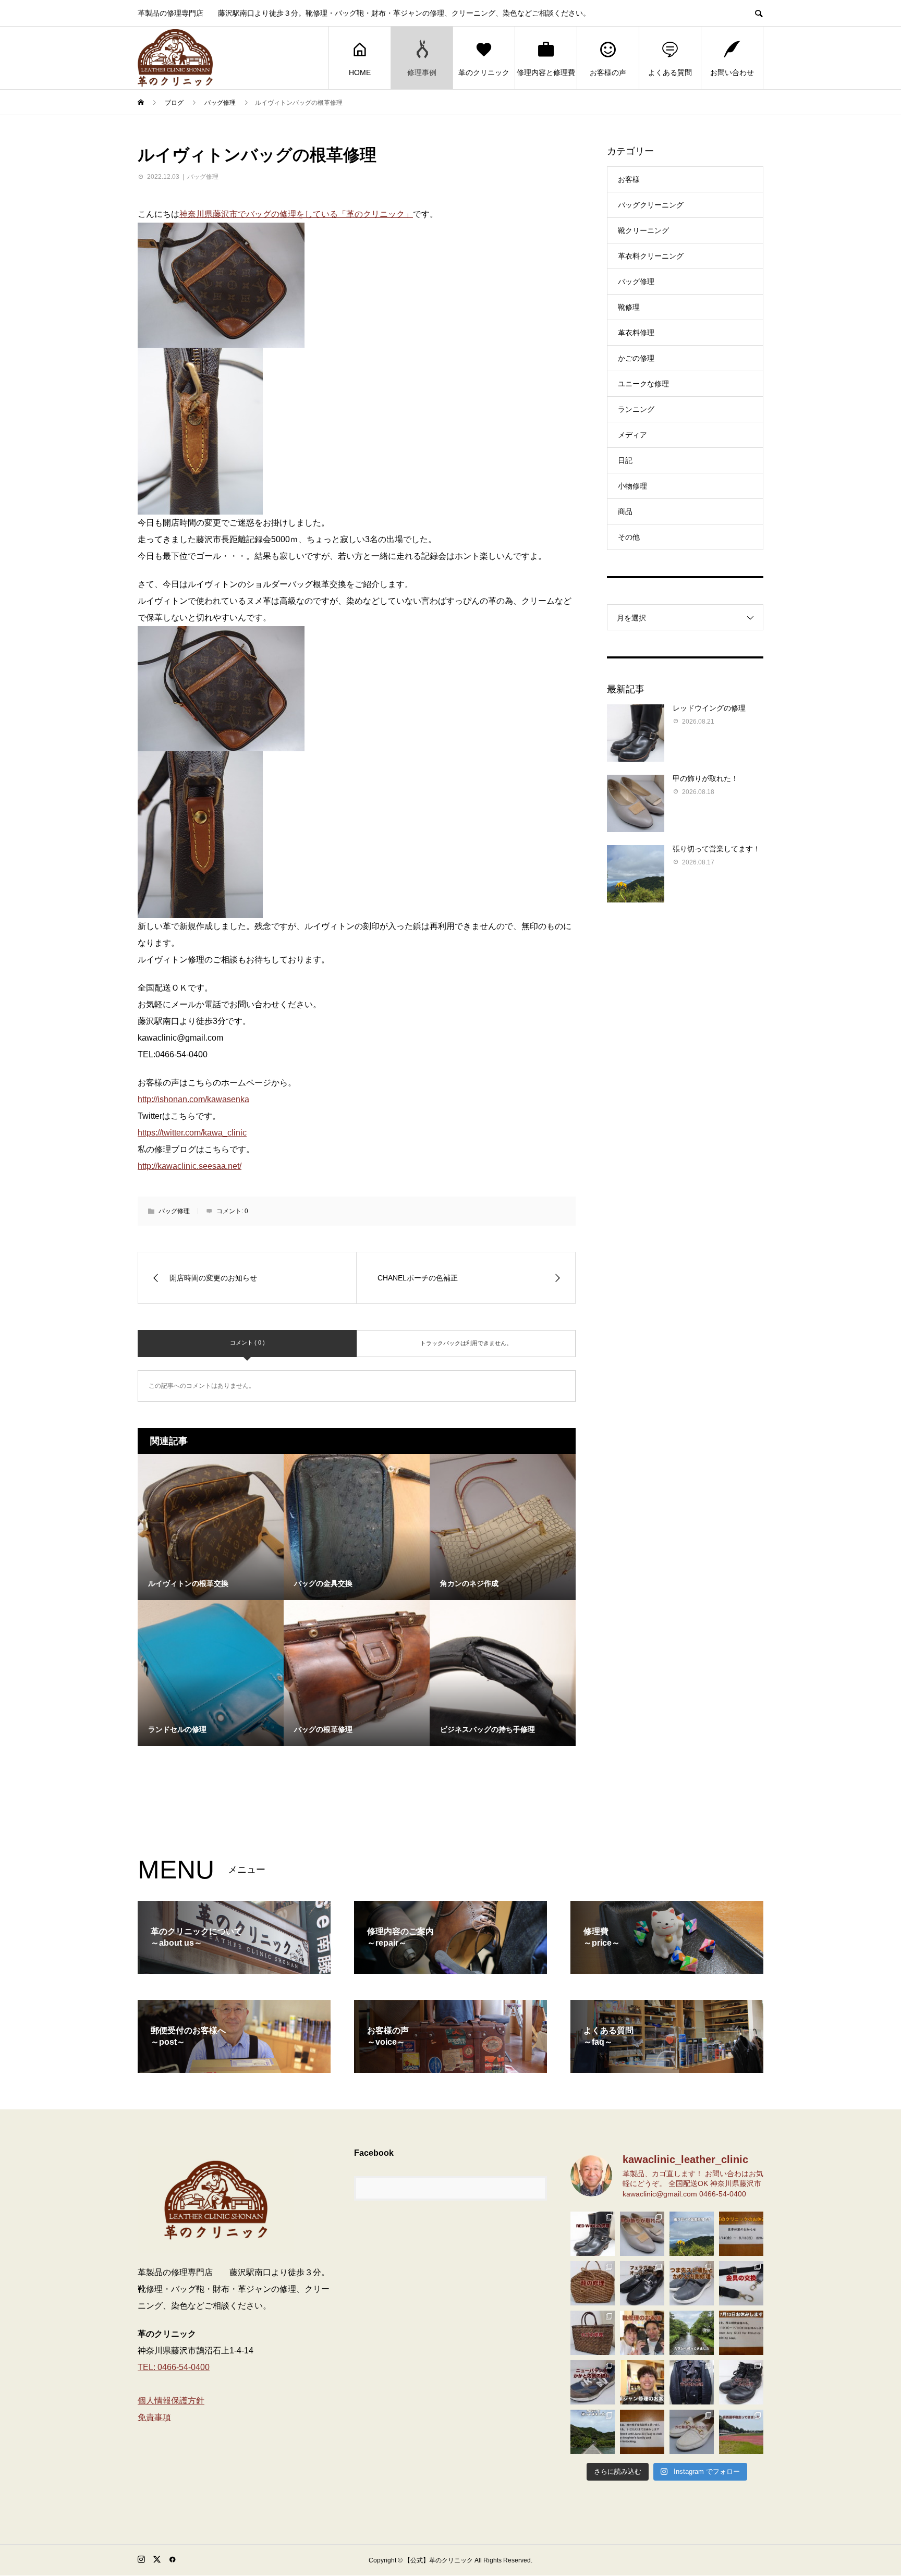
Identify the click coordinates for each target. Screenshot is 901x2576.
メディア (632, 435)
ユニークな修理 (643, 384)
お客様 (629, 179)
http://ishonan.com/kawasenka (193, 1099)
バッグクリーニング (651, 205)
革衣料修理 (636, 333)
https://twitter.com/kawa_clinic (192, 1133)
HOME (360, 72)
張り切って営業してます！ (716, 849)
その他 (629, 537)
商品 (625, 511)
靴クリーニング (643, 230)
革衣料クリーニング (651, 256)
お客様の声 (608, 72)
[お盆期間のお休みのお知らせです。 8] (741, 2234)
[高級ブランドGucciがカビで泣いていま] (692, 2432)
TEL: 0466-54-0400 (174, 2367)
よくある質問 (670, 72)
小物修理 (632, 486)
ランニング (636, 409)
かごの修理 (636, 358)
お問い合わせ (732, 72)
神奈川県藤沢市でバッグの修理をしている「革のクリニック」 (296, 214)
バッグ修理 (203, 177)
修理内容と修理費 (546, 72)
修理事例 (422, 72)
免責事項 (154, 2417)
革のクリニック (484, 72)
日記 (625, 460)
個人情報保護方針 (171, 2401)
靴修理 (629, 307)
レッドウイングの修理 (709, 708)
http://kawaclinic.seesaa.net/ (190, 1166)
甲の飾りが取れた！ (705, 778)
